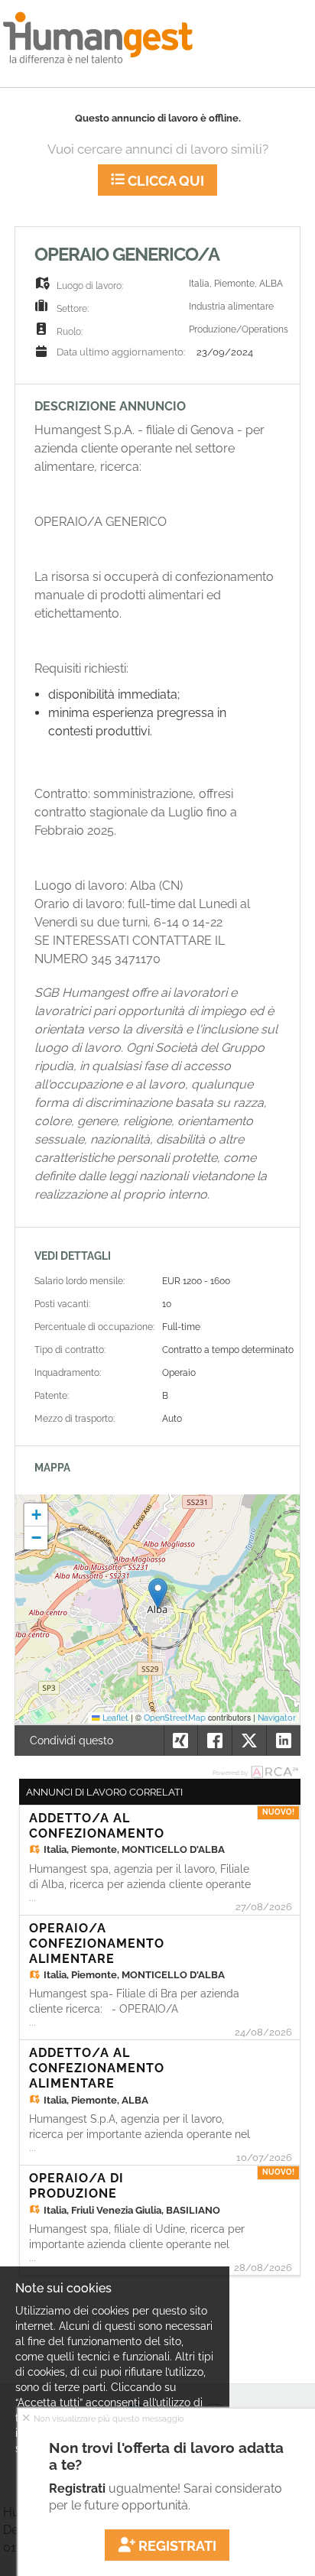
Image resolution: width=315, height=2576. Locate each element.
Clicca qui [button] (164, 181)
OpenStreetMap (175, 1718)
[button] (158, 1593)
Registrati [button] (176, 2546)
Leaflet (114, 1718)
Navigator (277, 1718)
